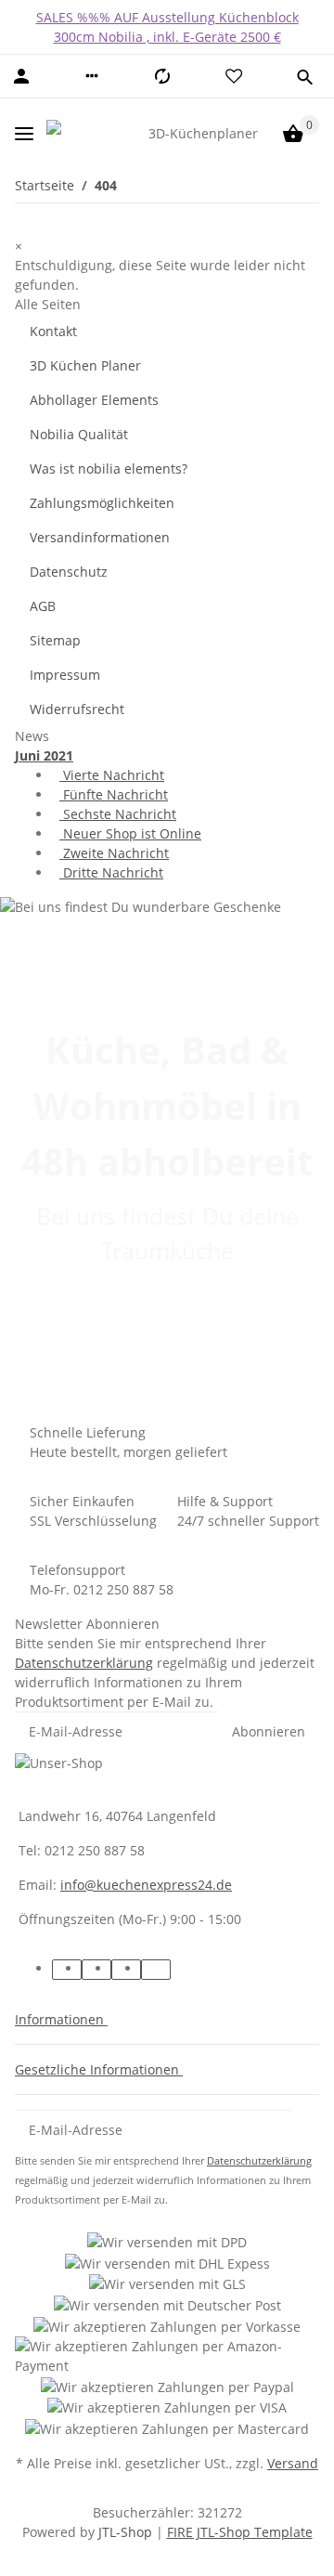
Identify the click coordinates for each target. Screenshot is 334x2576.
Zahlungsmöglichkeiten (102, 503)
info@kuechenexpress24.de (146, 1885)
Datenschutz (69, 572)
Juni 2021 (44, 755)
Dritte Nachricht (111, 872)
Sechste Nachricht (118, 814)
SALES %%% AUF (89, 17)
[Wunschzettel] (234, 76)
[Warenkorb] (293, 134)
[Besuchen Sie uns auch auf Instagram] (156, 1970)
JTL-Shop (127, 2532)
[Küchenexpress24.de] (83, 133)
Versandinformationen (100, 537)
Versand (293, 2463)
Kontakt (53, 331)
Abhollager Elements (94, 400)
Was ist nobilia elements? (109, 468)
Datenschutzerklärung (84, 1663)
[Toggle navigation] (24, 133)
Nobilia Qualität (79, 434)
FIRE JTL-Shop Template (240, 2532)
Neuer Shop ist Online (130, 833)
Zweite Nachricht (114, 853)
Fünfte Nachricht (114, 794)
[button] (92, 76)
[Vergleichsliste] (162, 76)
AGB (43, 606)
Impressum (65, 675)
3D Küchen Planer (85, 365)
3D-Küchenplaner (203, 133)
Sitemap (55, 640)
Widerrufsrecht (77, 709)
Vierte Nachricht (112, 775)
